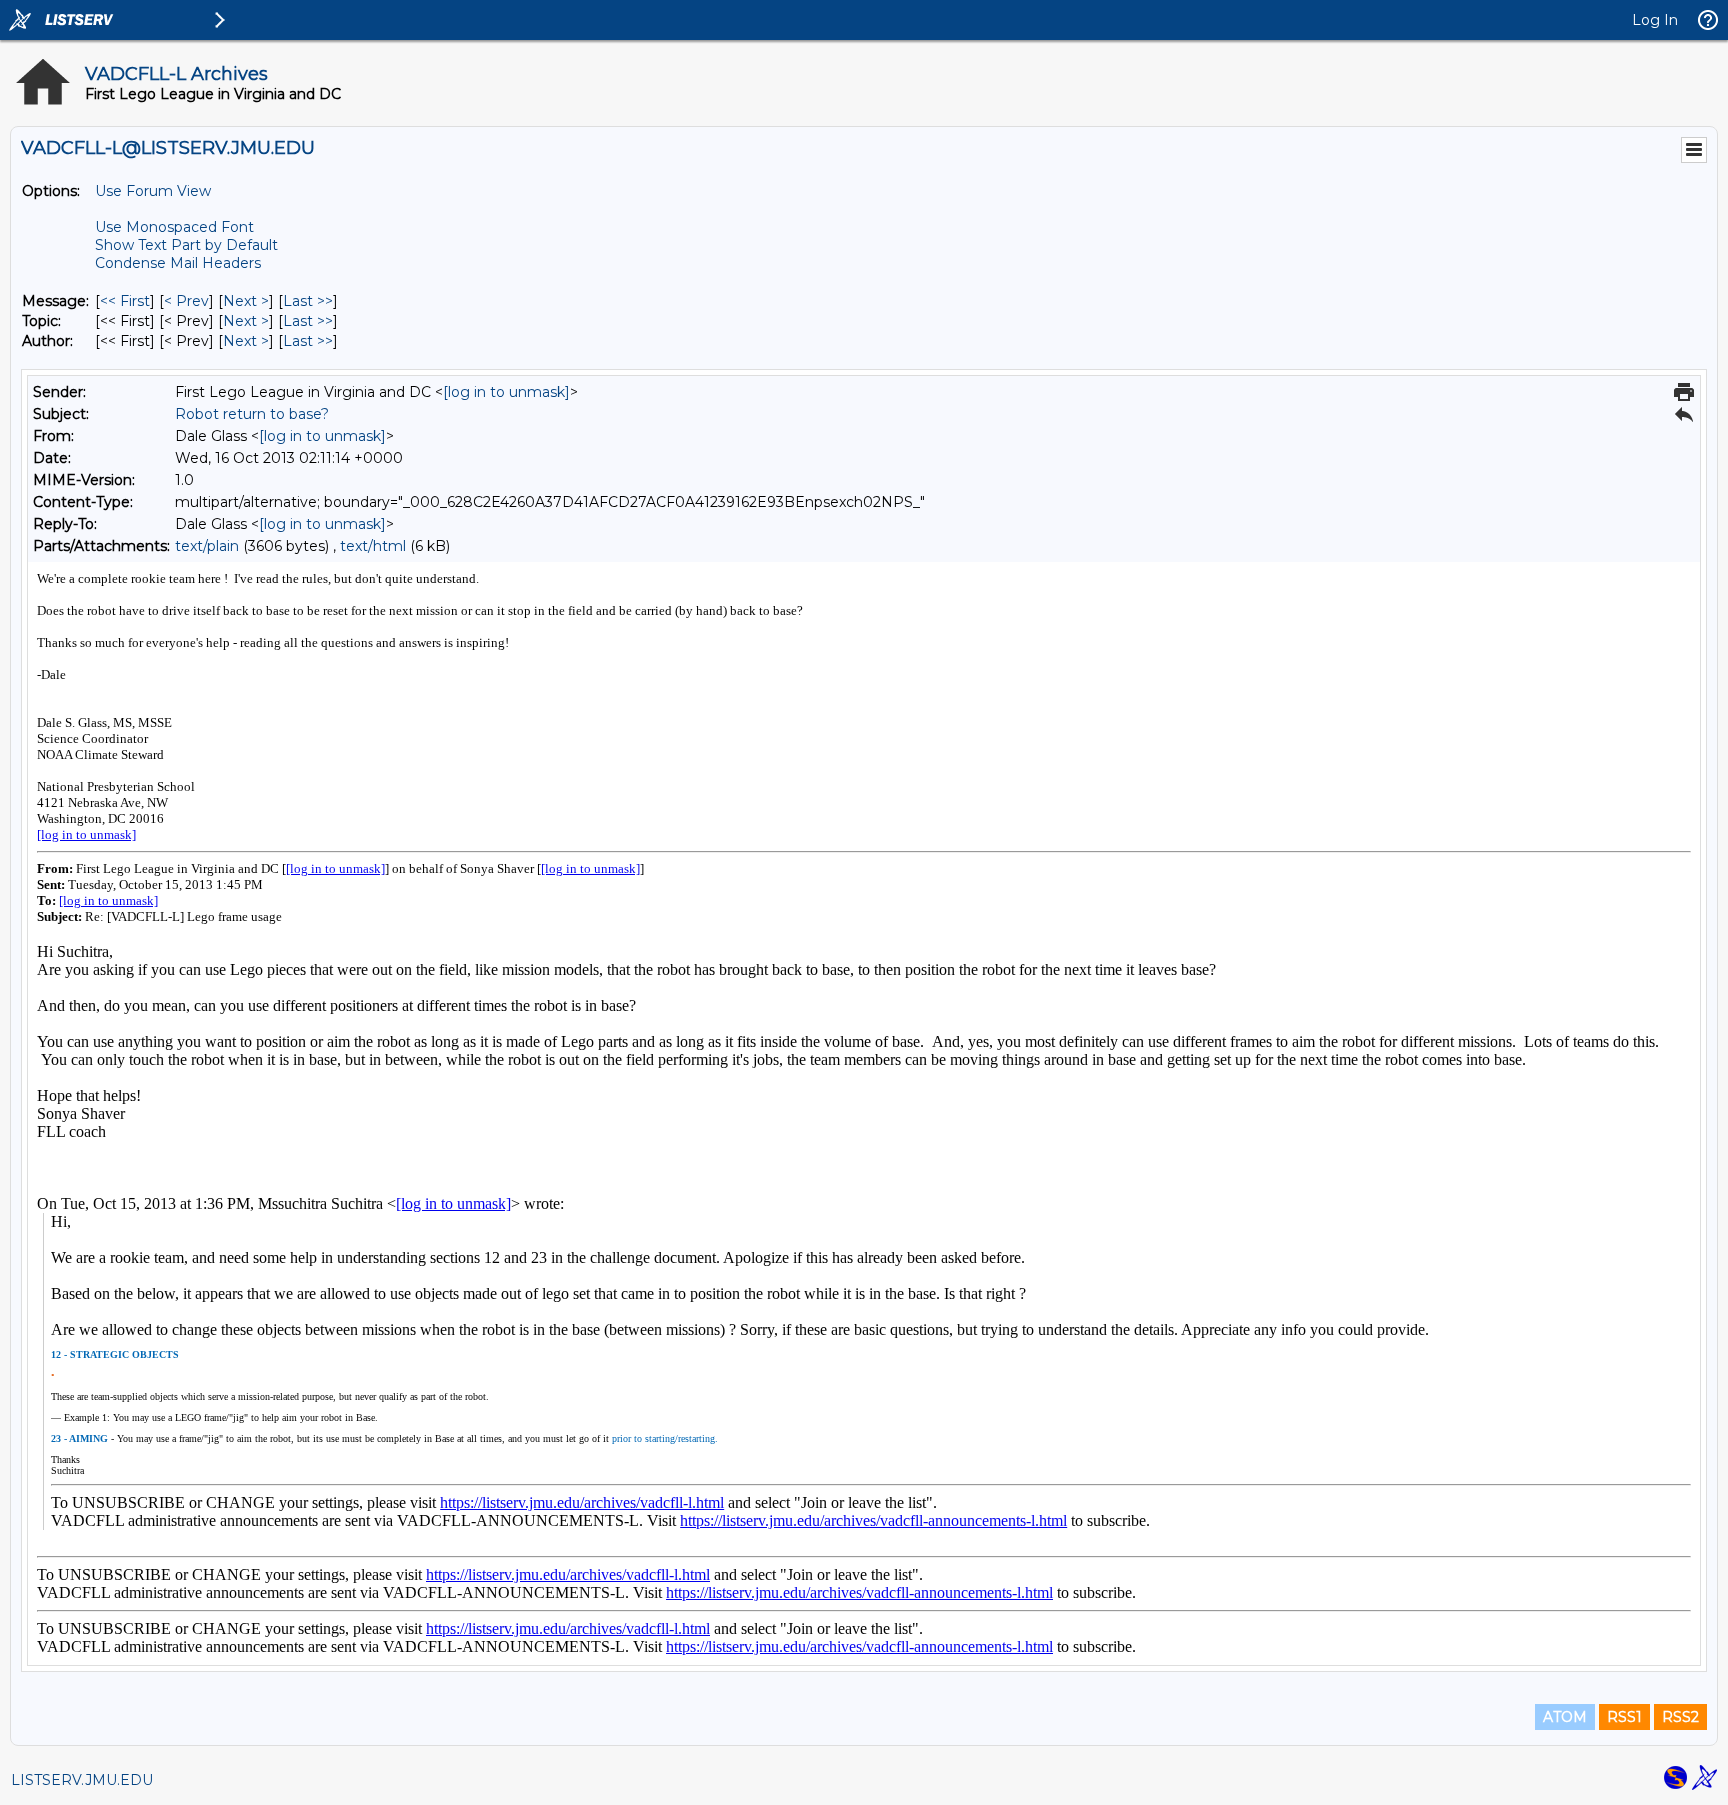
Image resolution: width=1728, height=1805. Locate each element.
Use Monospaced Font (174, 227)
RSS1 (1624, 1717)
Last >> (308, 301)
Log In (1655, 20)
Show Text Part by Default (186, 245)
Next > (246, 301)
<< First (125, 301)
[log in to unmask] (506, 392)
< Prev (186, 301)
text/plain (207, 546)
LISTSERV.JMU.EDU (82, 1780)
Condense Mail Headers (178, 263)
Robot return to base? (252, 414)
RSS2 (1680, 1717)
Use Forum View (153, 191)
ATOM (1565, 1717)
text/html (373, 546)
